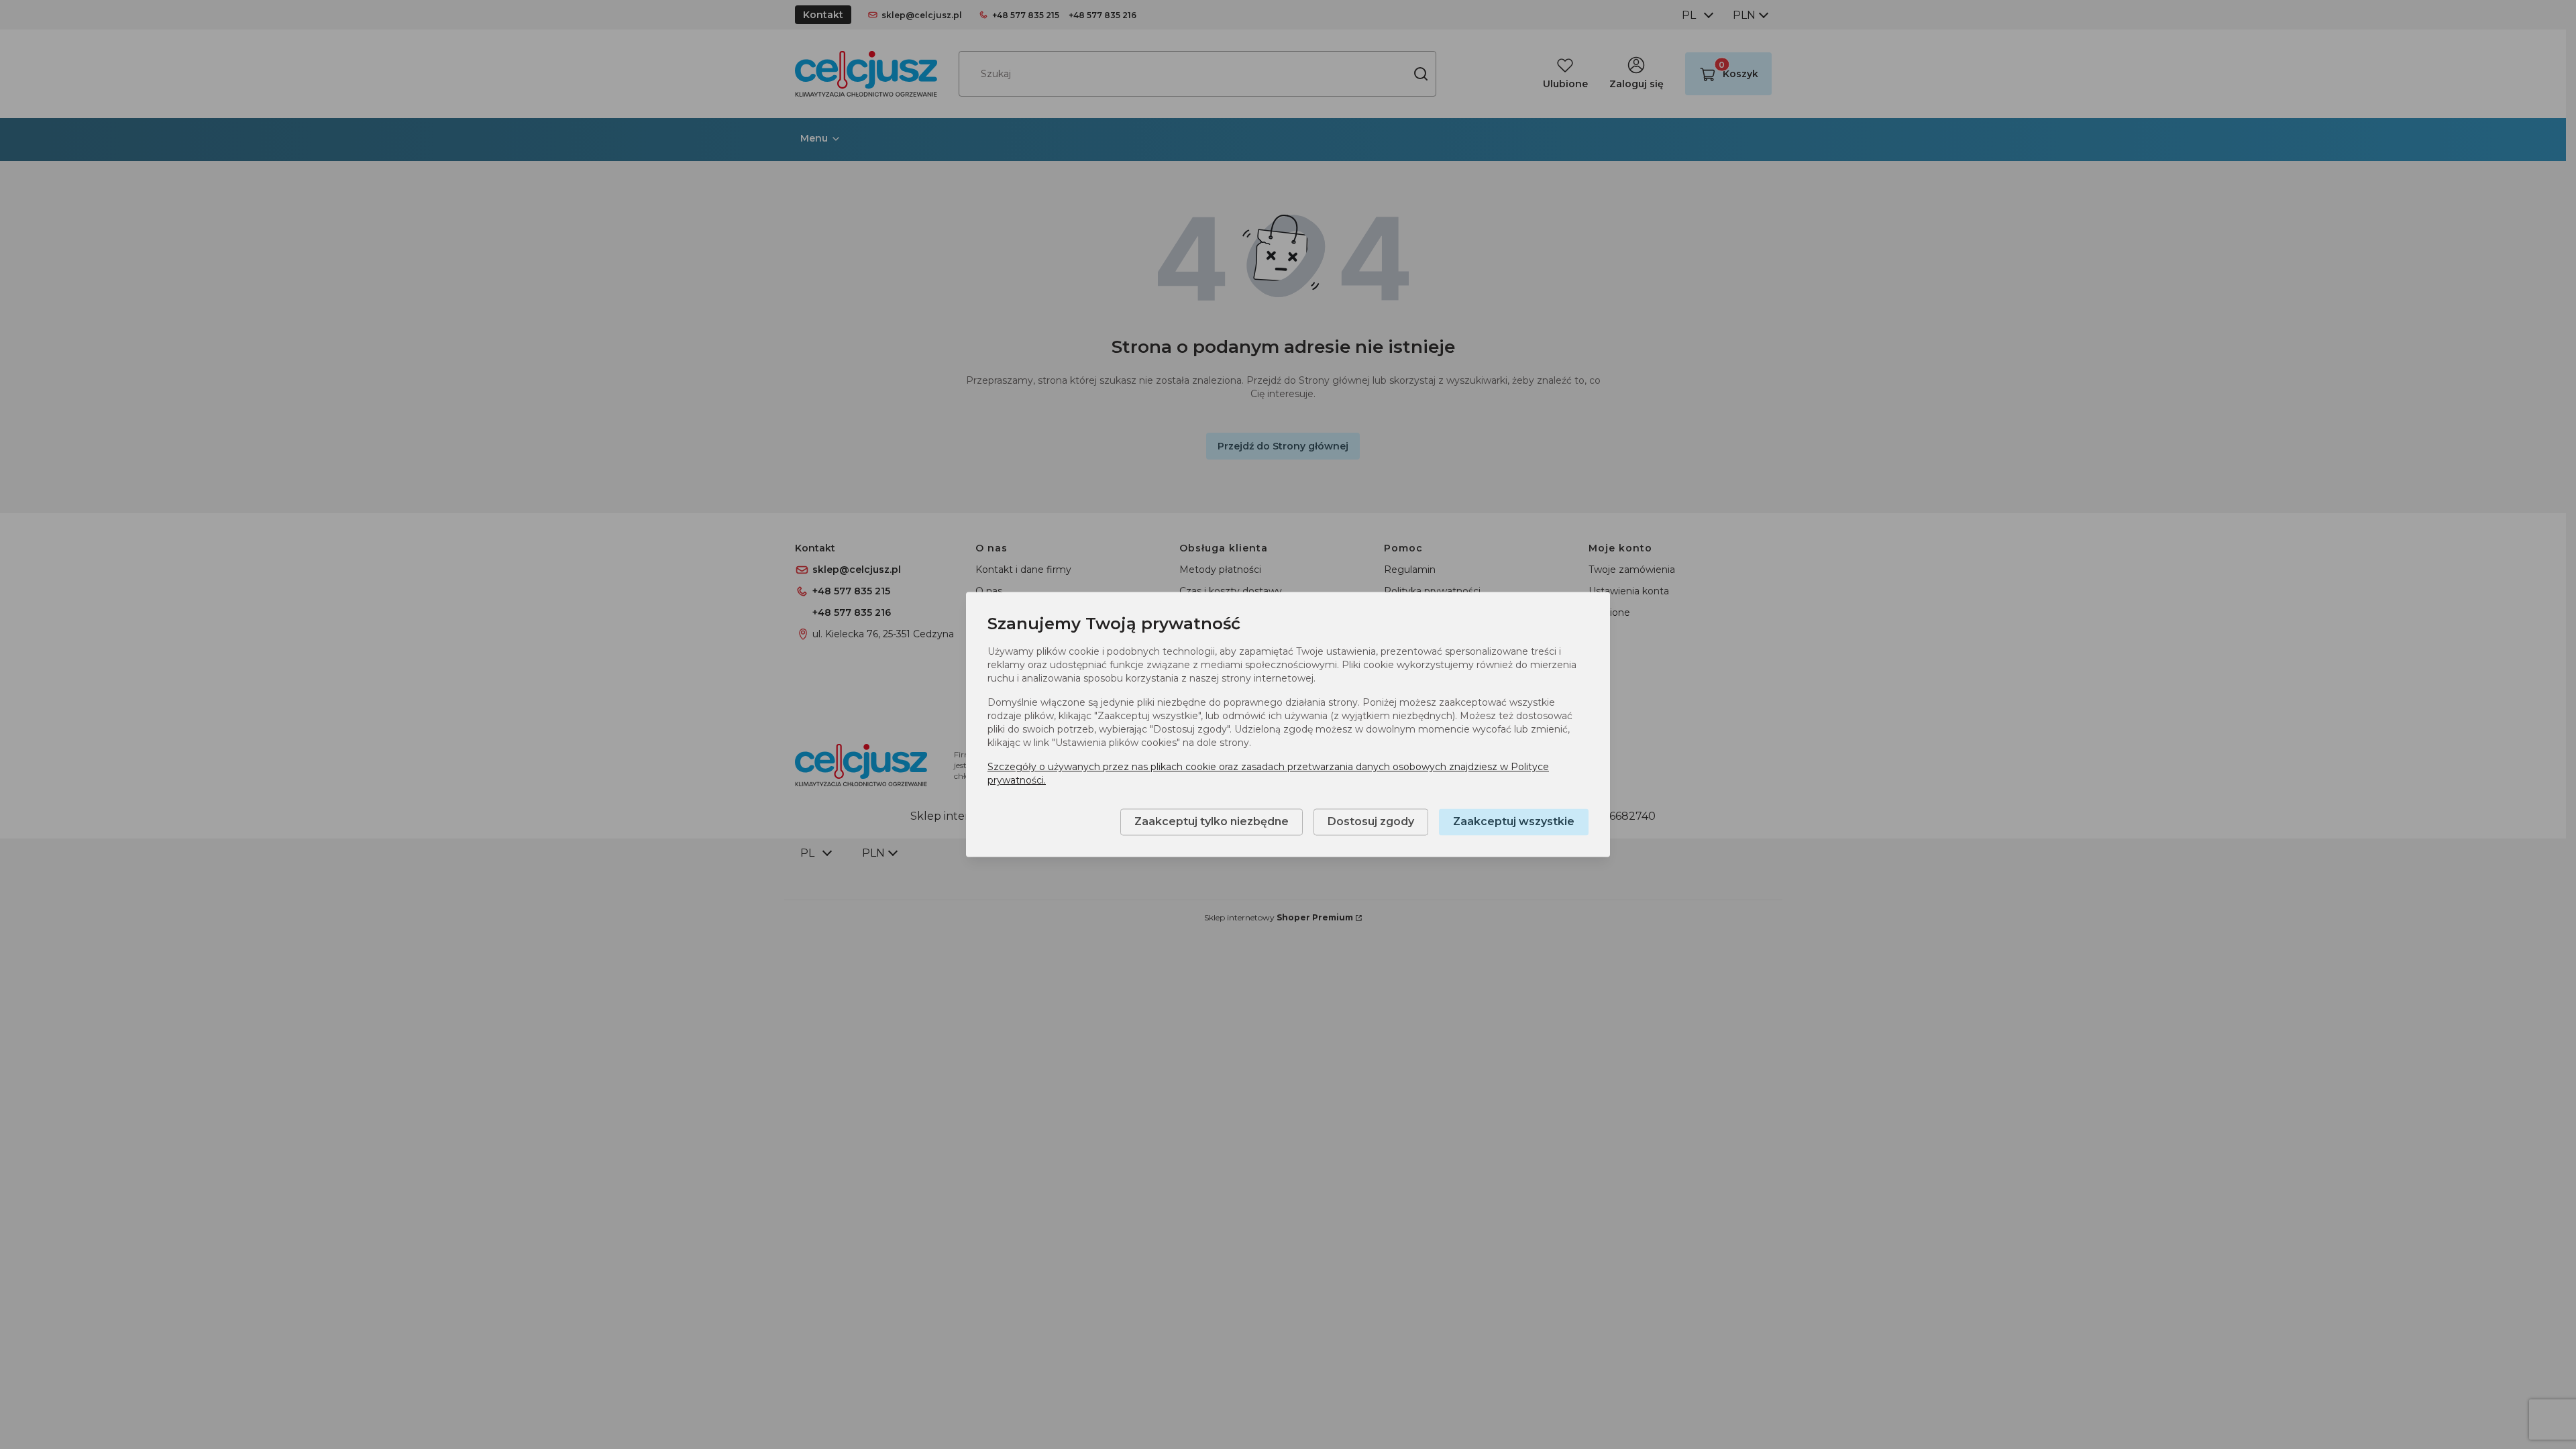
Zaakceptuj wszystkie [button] (1514, 822)
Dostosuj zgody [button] (1371, 822)
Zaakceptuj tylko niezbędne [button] (1212, 822)
